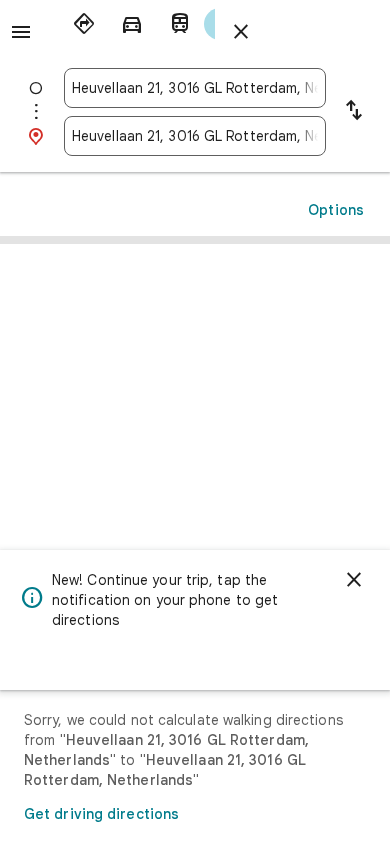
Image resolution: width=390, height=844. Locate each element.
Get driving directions (101, 814)
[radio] (84, 24)
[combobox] (195, 88)
